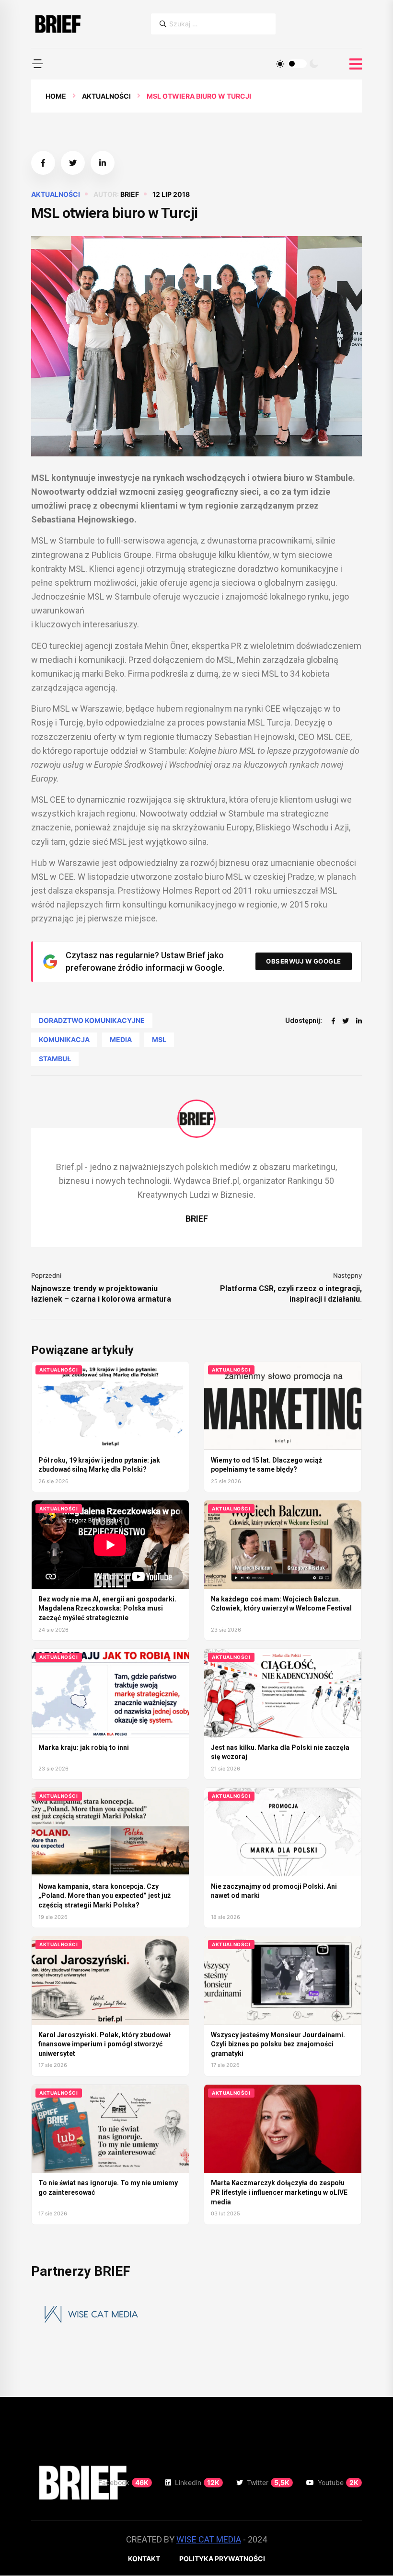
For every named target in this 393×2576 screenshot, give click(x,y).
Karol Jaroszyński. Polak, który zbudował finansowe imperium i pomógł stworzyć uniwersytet (104, 2044)
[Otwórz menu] (356, 64)
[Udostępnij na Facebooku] (43, 163)
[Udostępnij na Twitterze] (73, 163)
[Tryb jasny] (280, 64)
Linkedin (197, 2482)
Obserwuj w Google (304, 961)
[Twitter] (346, 1021)
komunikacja (64, 1039)
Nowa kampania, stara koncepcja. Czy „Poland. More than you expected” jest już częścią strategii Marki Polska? (104, 1896)
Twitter (268, 2482)
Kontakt (144, 2559)
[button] (37, 64)
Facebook (123, 2482)
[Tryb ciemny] (314, 64)
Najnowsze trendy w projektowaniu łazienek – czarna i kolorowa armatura (101, 1294)
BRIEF (130, 194)
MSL (159, 1039)
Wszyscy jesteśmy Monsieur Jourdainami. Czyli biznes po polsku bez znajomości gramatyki (278, 2044)
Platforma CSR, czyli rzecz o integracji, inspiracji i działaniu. (291, 1294)
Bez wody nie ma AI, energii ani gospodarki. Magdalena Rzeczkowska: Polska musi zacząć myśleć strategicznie (107, 1608)
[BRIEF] (57, 24)
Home (56, 96)
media (121, 1039)
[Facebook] (333, 1021)
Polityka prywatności (222, 2559)
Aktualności (106, 96)
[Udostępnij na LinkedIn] (103, 163)
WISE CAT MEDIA (209, 2539)
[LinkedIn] (359, 1021)
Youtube (338, 2482)
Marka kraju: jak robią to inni (84, 1748)
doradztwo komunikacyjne (92, 1020)
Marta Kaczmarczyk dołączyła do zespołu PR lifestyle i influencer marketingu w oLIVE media (279, 2192)
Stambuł (55, 1059)
